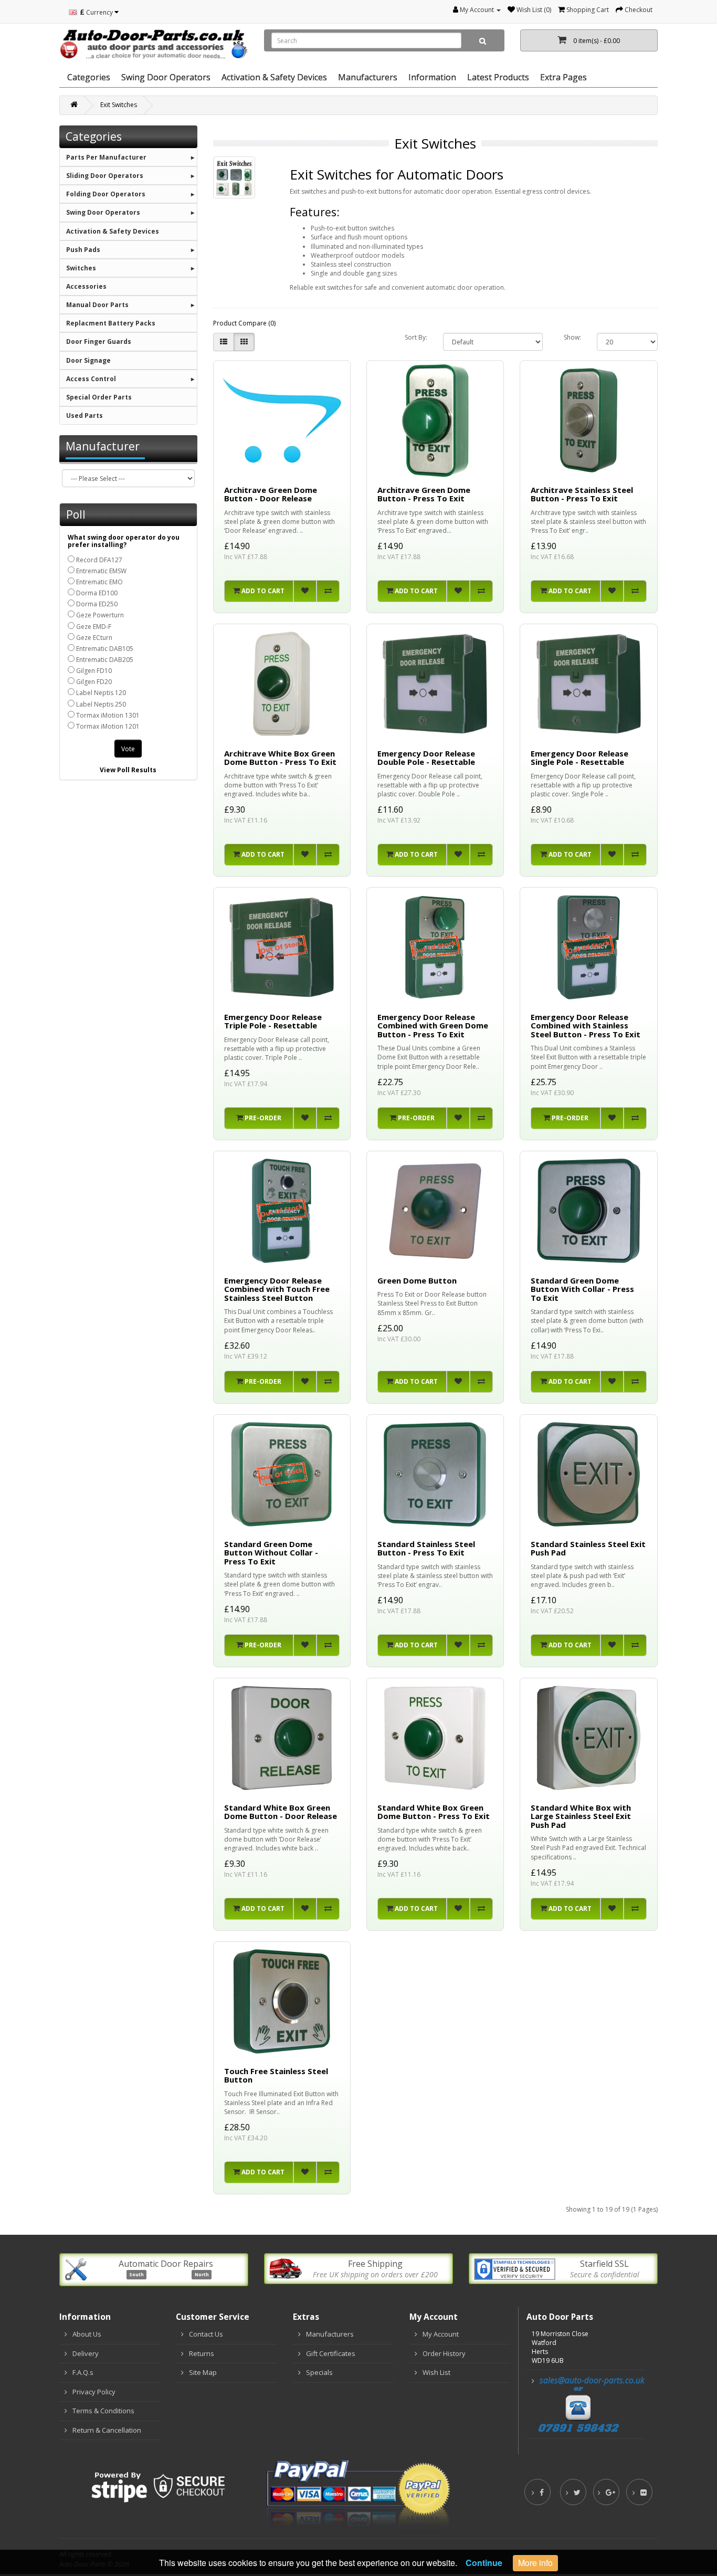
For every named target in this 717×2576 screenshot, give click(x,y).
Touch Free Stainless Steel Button (276, 2075)
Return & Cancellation (107, 2430)
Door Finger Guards (99, 341)
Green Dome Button (417, 1280)
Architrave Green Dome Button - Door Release (271, 494)
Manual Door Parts (97, 305)
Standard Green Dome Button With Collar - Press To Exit (582, 1289)
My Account (441, 2334)
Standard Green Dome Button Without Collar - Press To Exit (271, 1553)
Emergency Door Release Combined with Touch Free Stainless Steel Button (277, 1289)
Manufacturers (330, 2334)
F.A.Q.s (83, 2372)
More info (535, 2563)
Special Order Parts (99, 397)
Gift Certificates (331, 2353)
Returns (202, 2353)
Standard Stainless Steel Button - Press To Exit (426, 1548)
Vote (128, 749)
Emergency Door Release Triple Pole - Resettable (273, 1021)
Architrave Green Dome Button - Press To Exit (424, 494)
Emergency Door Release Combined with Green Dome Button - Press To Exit (433, 1026)
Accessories (86, 286)
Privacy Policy (94, 2392)
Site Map (203, 2372)
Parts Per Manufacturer (106, 157)
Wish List (436, 2372)
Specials (319, 2372)
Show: (572, 337)
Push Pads (83, 250)
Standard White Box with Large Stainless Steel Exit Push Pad (581, 1816)
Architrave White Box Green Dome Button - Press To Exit (280, 758)
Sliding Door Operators (105, 176)
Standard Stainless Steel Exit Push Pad (588, 1548)
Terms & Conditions (103, 2411)
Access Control (91, 379)
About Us (87, 2334)
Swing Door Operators (103, 212)
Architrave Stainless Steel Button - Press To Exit (582, 494)
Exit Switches (119, 105)
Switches (81, 268)
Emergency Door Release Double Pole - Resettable (426, 758)
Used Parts (85, 416)
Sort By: (416, 337)
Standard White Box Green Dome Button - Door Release (281, 1812)
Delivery (86, 2353)
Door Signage (88, 360)
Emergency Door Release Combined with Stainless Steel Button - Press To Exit (586, 1026)
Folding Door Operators (106, 194)
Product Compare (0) (244, 323)
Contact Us (206, 2334)
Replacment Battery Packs (111, 323)
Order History (444, 2353)
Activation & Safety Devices (274, 77)
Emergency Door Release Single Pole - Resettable (579, 758)
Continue (484, 2563)
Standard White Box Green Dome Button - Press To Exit (434, 1812)
